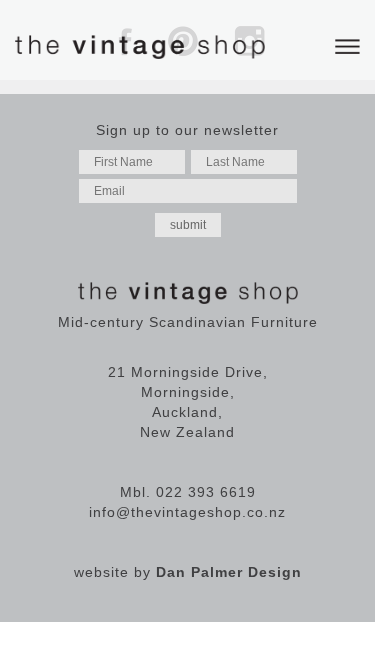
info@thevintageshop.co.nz (187, 512)
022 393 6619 (206, 492)
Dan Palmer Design (229, 572)
